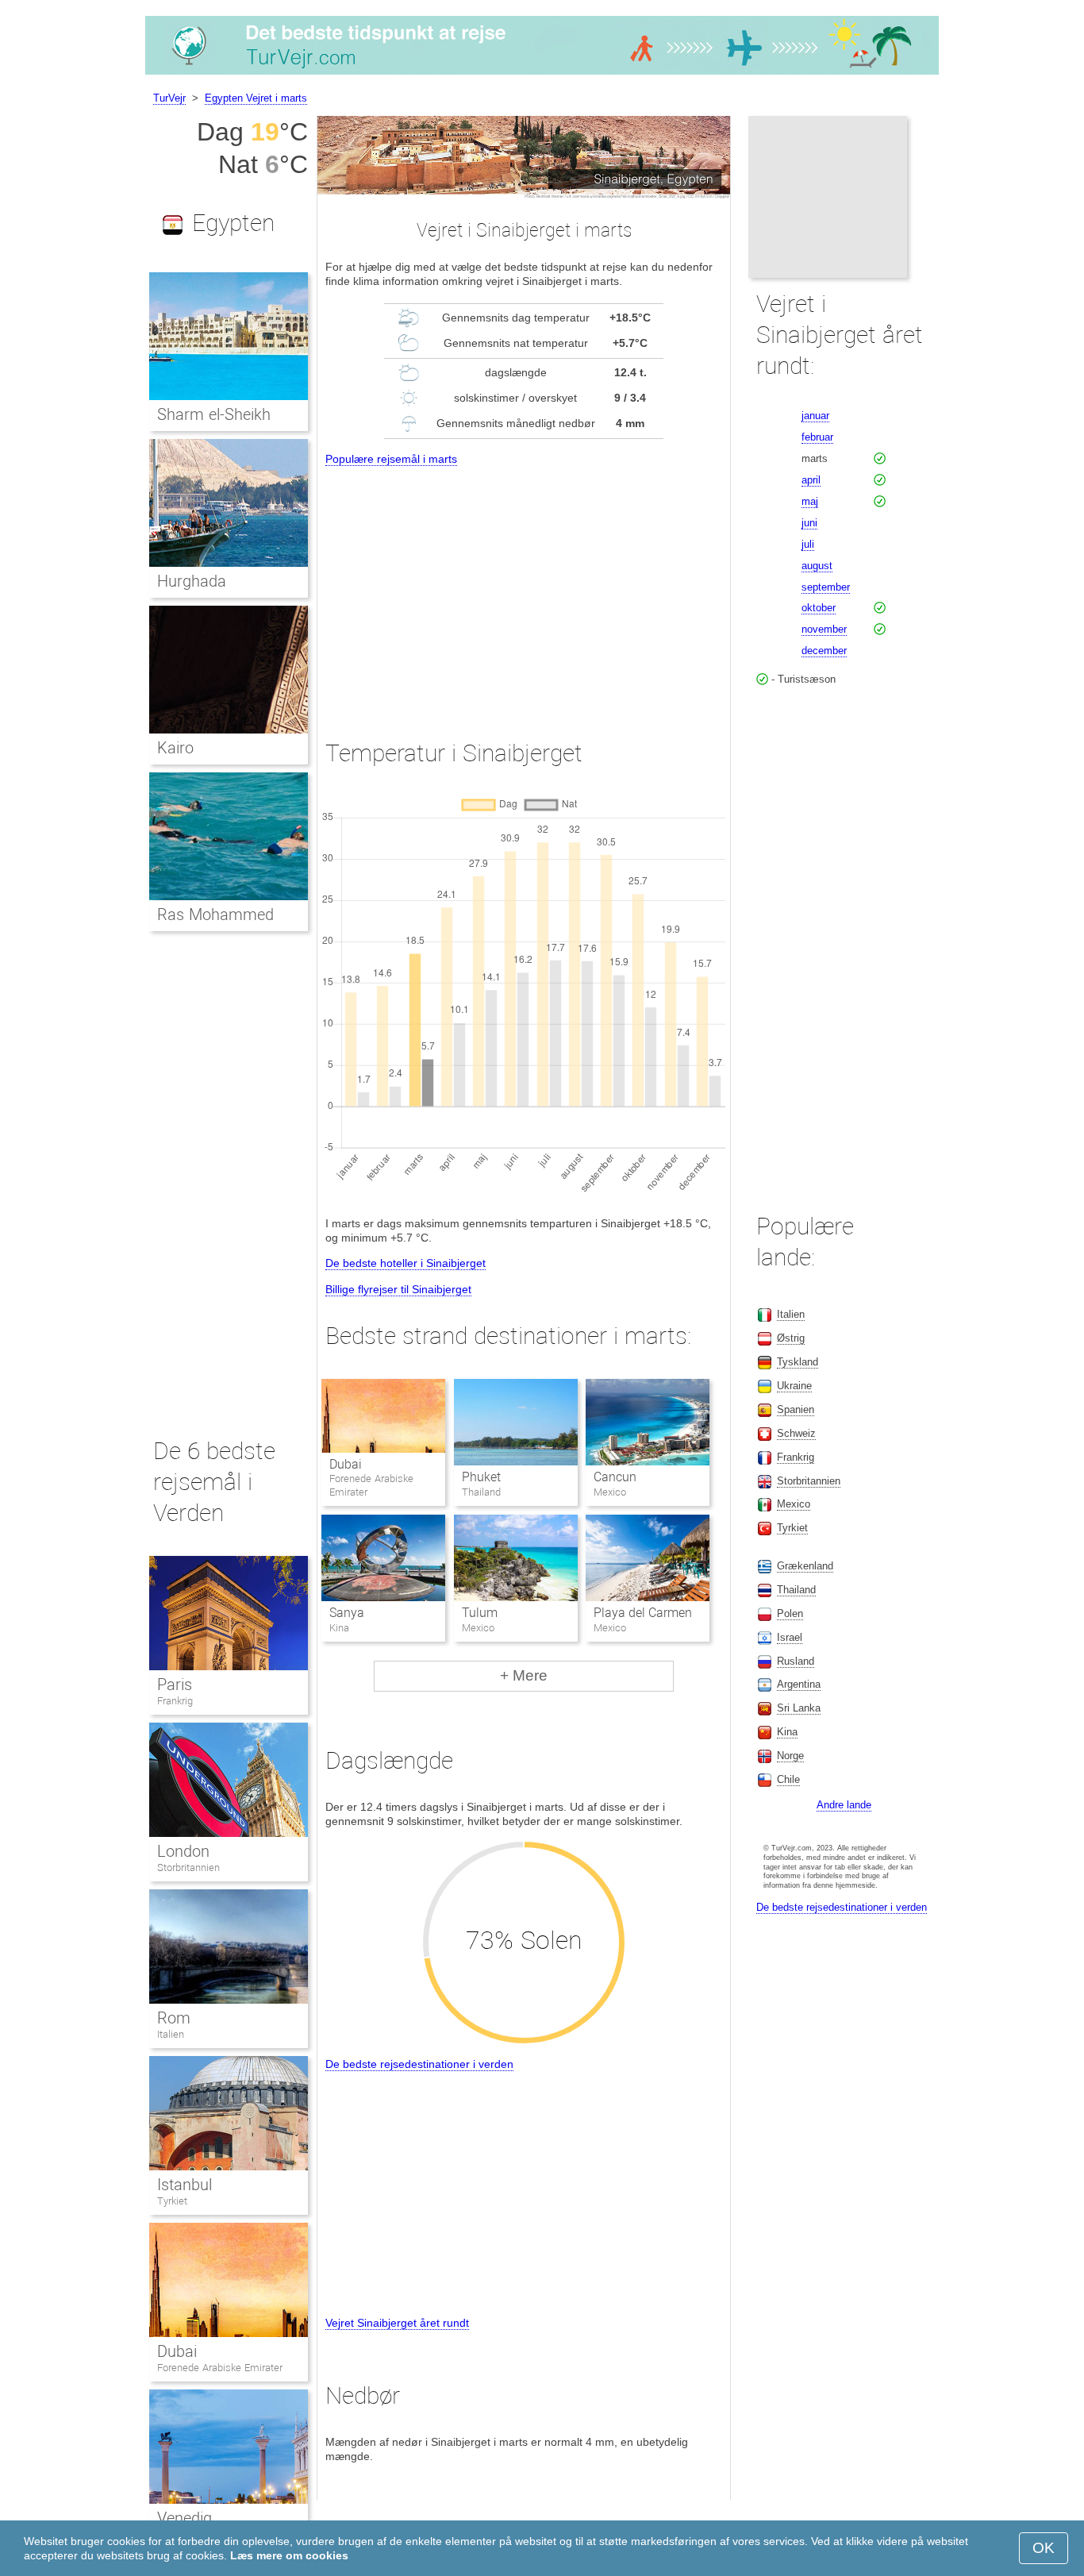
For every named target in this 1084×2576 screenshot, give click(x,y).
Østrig (791, 1338)
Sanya (347, 1613)
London (183, 1851)
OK (1044, 2548)
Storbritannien (188, 1868)
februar (817, 437)
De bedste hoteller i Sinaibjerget (406, 1263)
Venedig (185, 2518)
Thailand (796, 1590)
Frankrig (175, 1701)
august (817, 566)
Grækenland (805, 1566)
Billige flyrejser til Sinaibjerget (398, 1289)
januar (815, 416)
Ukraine (794, 1386)
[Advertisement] (524, 588)
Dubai (346, 1464)
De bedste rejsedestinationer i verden (419, 2064)
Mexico (794, 1504)
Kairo (175, 748)
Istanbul (185, 2185)
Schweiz (796, 1433)
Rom (174, 2018)
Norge (790, 1756)
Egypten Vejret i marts (256, 98)
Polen (790, 1613)
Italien (171, 2034)
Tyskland (798, 1362)
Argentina (799, 1684)
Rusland (796, 1661)
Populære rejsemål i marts (391, 459)
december (824, 651)
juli (808, 544)
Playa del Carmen (643, 1613)
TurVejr (169, 98)
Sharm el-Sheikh (214, 414)
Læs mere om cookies (289, 2555)
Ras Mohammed (215, 914)
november (824, 629)
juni (809, 523)
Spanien (796, 1409)
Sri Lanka (799, 1708)
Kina (787, 1732)
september (826, 587)
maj (810, 501)
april (811, 480)
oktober (819, 608)
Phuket (481, 1477)
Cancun (615, 1477)
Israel (790, 1637)
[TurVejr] (542, 75)
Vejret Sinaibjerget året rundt (397, 2323)
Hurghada (192, 581)
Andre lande (844, 1805)
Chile (788, 1779)
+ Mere (524, 1675)
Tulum (480, 1613)
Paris (175, 1685)
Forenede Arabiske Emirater (220, 2368)
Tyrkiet (172, 2201)
